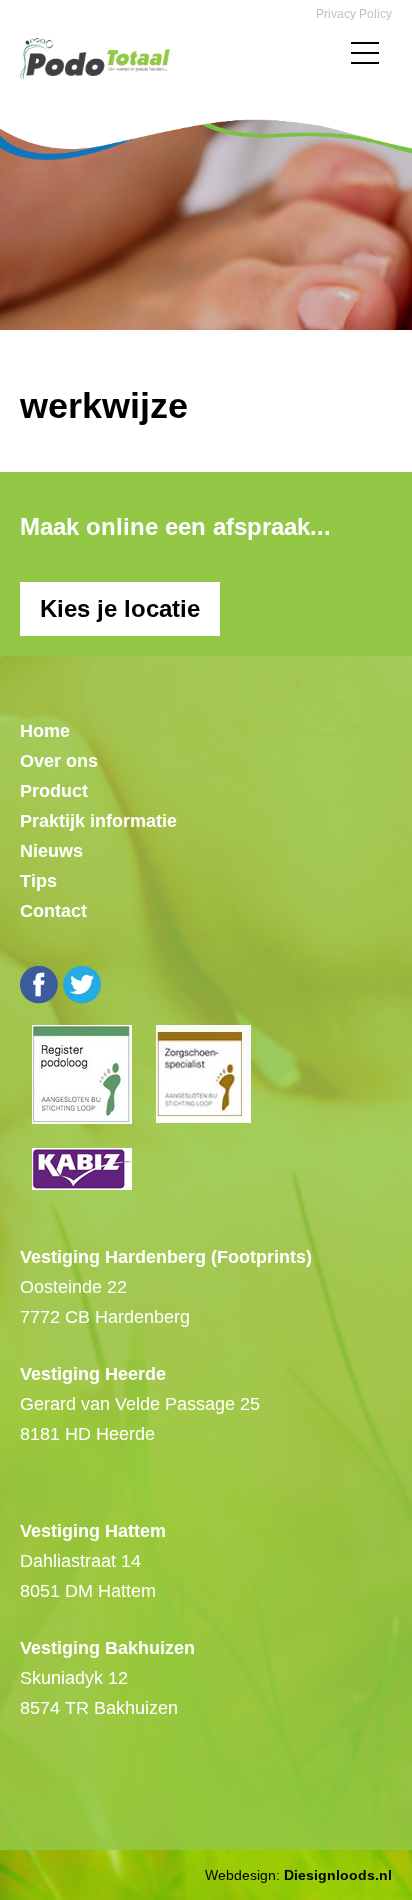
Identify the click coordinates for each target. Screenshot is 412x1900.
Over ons (59, 761)
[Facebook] (39, 985)
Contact (53, 911)
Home (45, 731)
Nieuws (51, 851)
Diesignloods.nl (338, 1875)
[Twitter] (82, 985)
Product (54, 791)
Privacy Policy (354, 14)
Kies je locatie (120, 608)
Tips (38, 881)
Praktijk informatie (98, 821)
